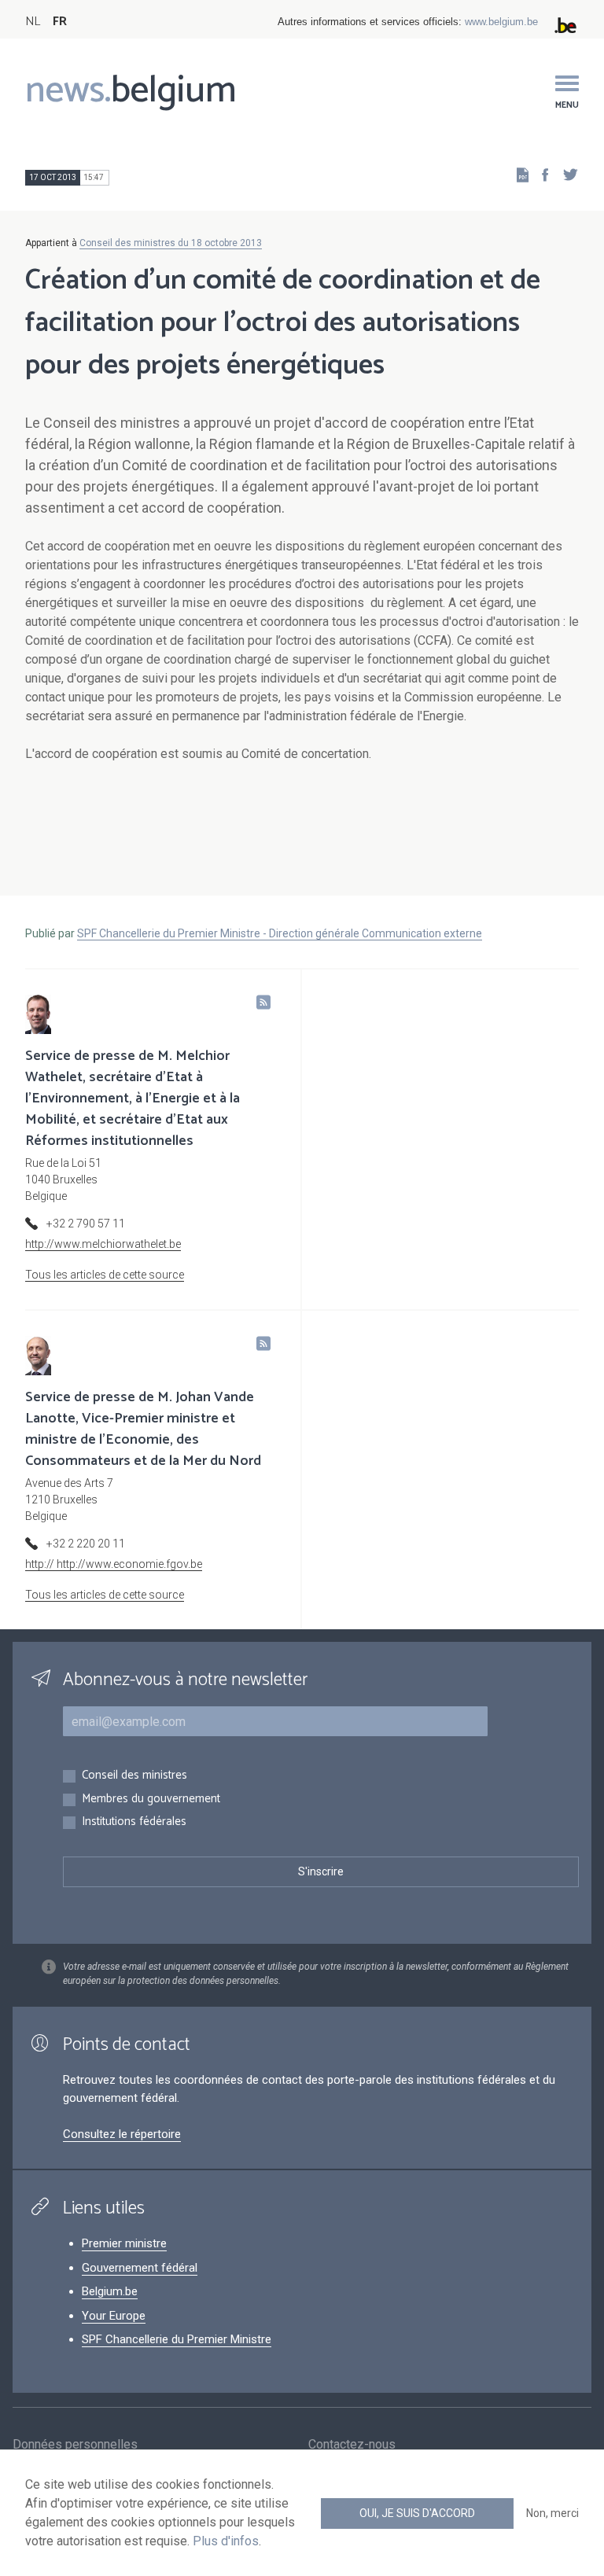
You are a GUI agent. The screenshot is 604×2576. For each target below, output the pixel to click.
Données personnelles (75, 2444)
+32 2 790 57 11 (86, 1224)
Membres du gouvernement (151, 1800)
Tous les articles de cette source (105, 1275)
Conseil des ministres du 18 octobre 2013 (171, 243)
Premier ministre (124, 2243)
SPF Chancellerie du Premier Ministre (177, 2339)
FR (60, 22)
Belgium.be (110, 2291)
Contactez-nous (352, 2444)
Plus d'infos (226, 2541)
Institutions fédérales (134, 1822)
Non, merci (552, 2513)
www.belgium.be (501, 22)
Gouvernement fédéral (140, 2268)
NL (33, 22)
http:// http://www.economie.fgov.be (114, 1564)
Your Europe (114, 2316)
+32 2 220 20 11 (86, 1544)
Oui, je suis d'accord (417, 2513)
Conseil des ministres (134, 1776)
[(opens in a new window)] (540, 174)
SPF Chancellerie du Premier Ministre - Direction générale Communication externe (280, 933)
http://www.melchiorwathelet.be (103, 1244)
